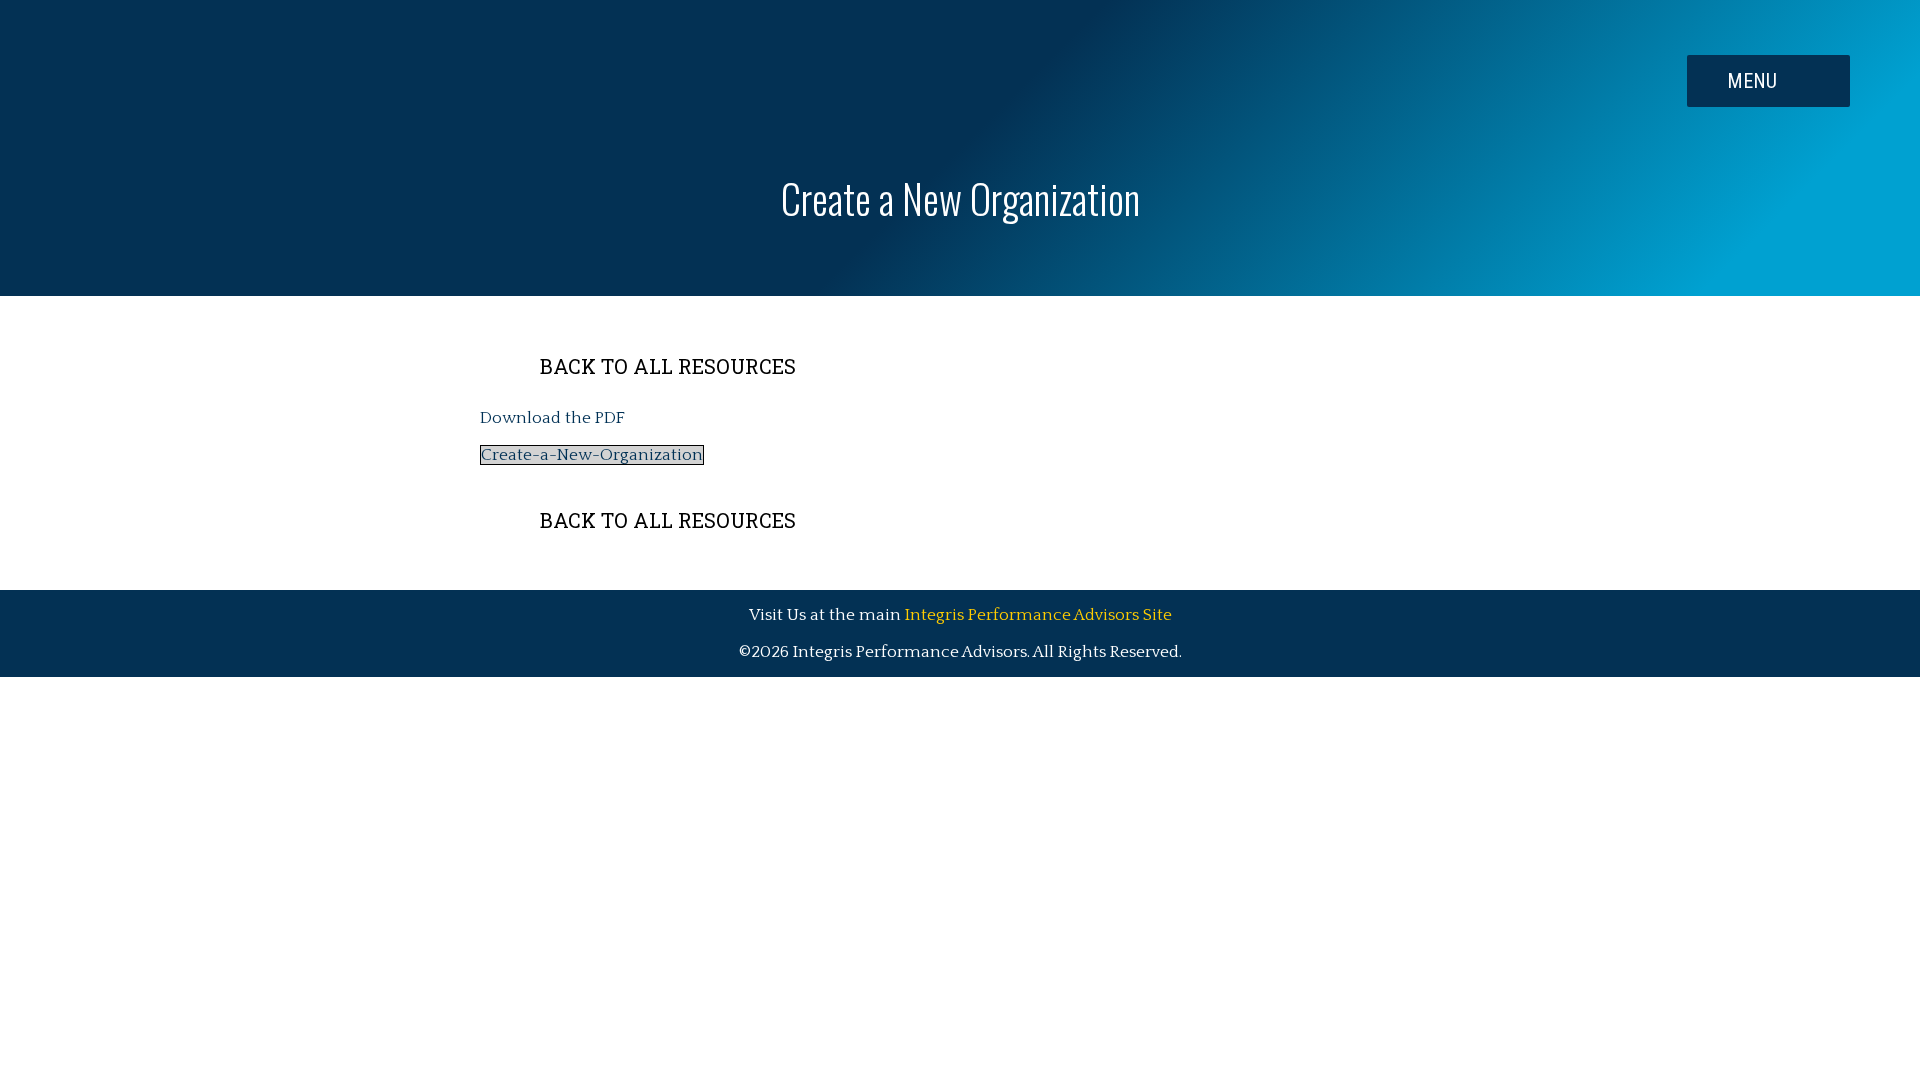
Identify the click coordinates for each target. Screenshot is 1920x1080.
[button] (1768, 81)
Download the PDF (552, 418)
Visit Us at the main (960, 615)
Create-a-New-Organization (592, 455)
